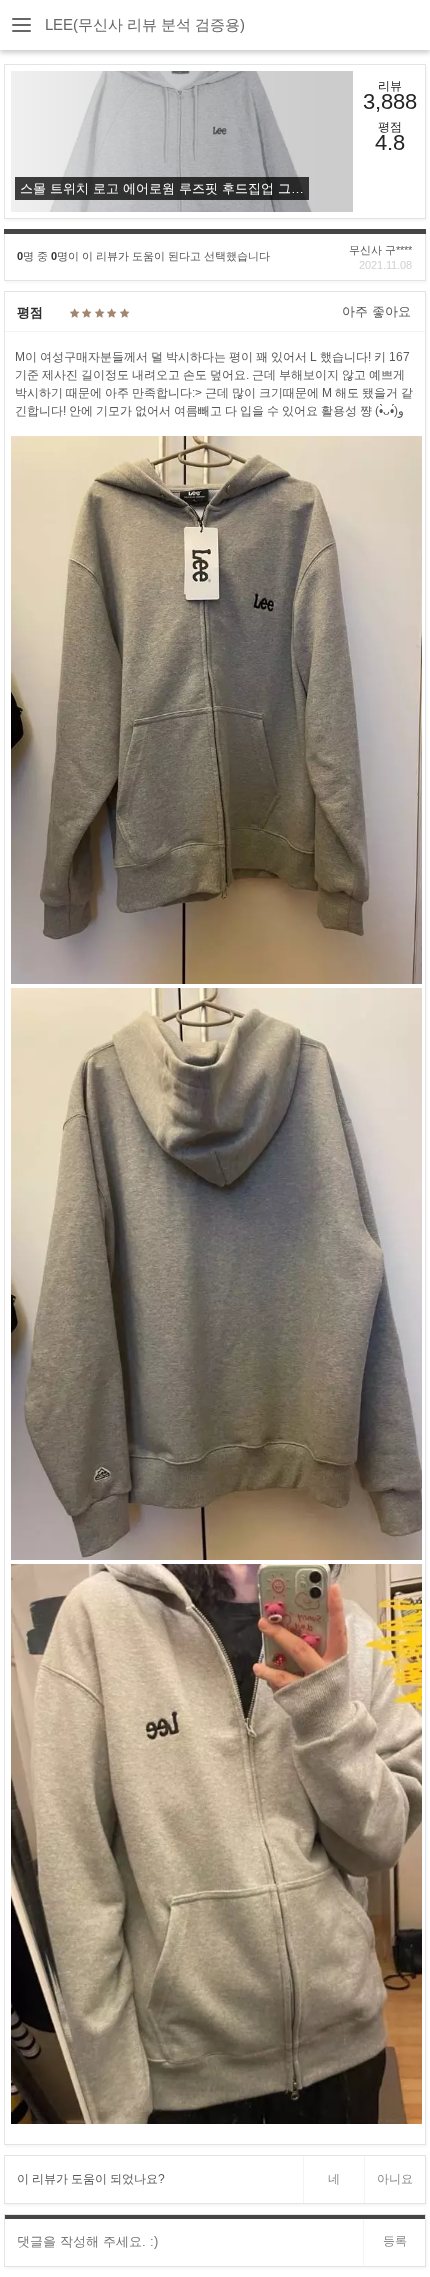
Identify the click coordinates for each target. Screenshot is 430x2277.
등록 (395, 2241)
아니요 (395, 2179)
